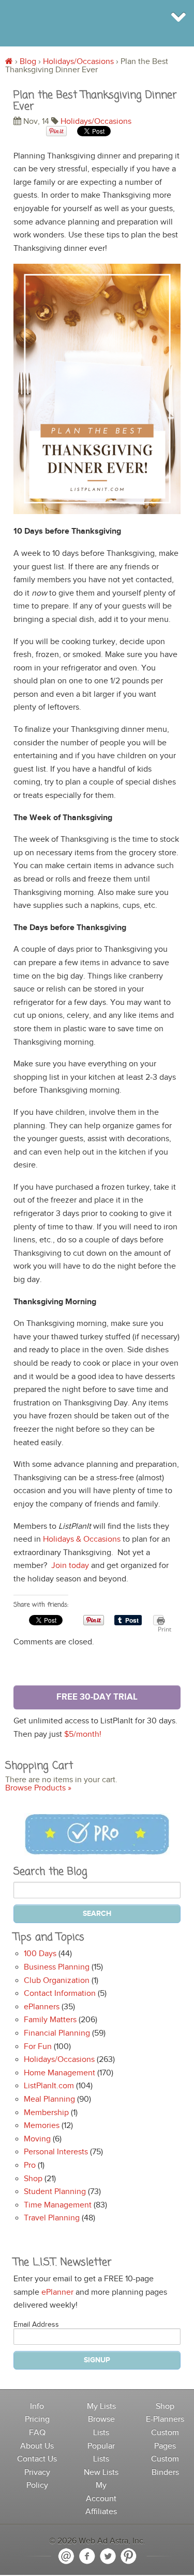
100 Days (40, 1954)
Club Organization (57, 1981)
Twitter (108, 2556)
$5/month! (83, 1734)
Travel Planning (52, 2218)
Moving (37, 2139)
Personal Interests (56, 2152)
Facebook (87, 2556)
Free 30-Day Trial (97, 1697)
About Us (37, 2446)
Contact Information (60, 1994)
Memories (42, 2126)
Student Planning (55, 2192)
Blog (28, 62)
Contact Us (37, 2459)
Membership (46, 2113)
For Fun (38, 2047)
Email (66, 2556)
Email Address (36, 2325)
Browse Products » (38, 1788)
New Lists (101, 2473)
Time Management (58, 2205)
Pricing (37, 2419)
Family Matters (50, 2020)
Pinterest (128, 2556)
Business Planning (57, 1967)
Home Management (59, 2073)
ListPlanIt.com (49, 2086)
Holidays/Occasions (78, 62)
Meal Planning (49, 2099)
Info (37, 2406)
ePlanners (42, 2007)
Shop (33, 2179)
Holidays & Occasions (82, 1539)
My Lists (101, 2406)
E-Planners (165, 2419)
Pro (30, 2165)
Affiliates (101, 2512)
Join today (70, 1566)
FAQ (37, 2433)
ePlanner (57, 2292)
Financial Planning (57, 2033)
